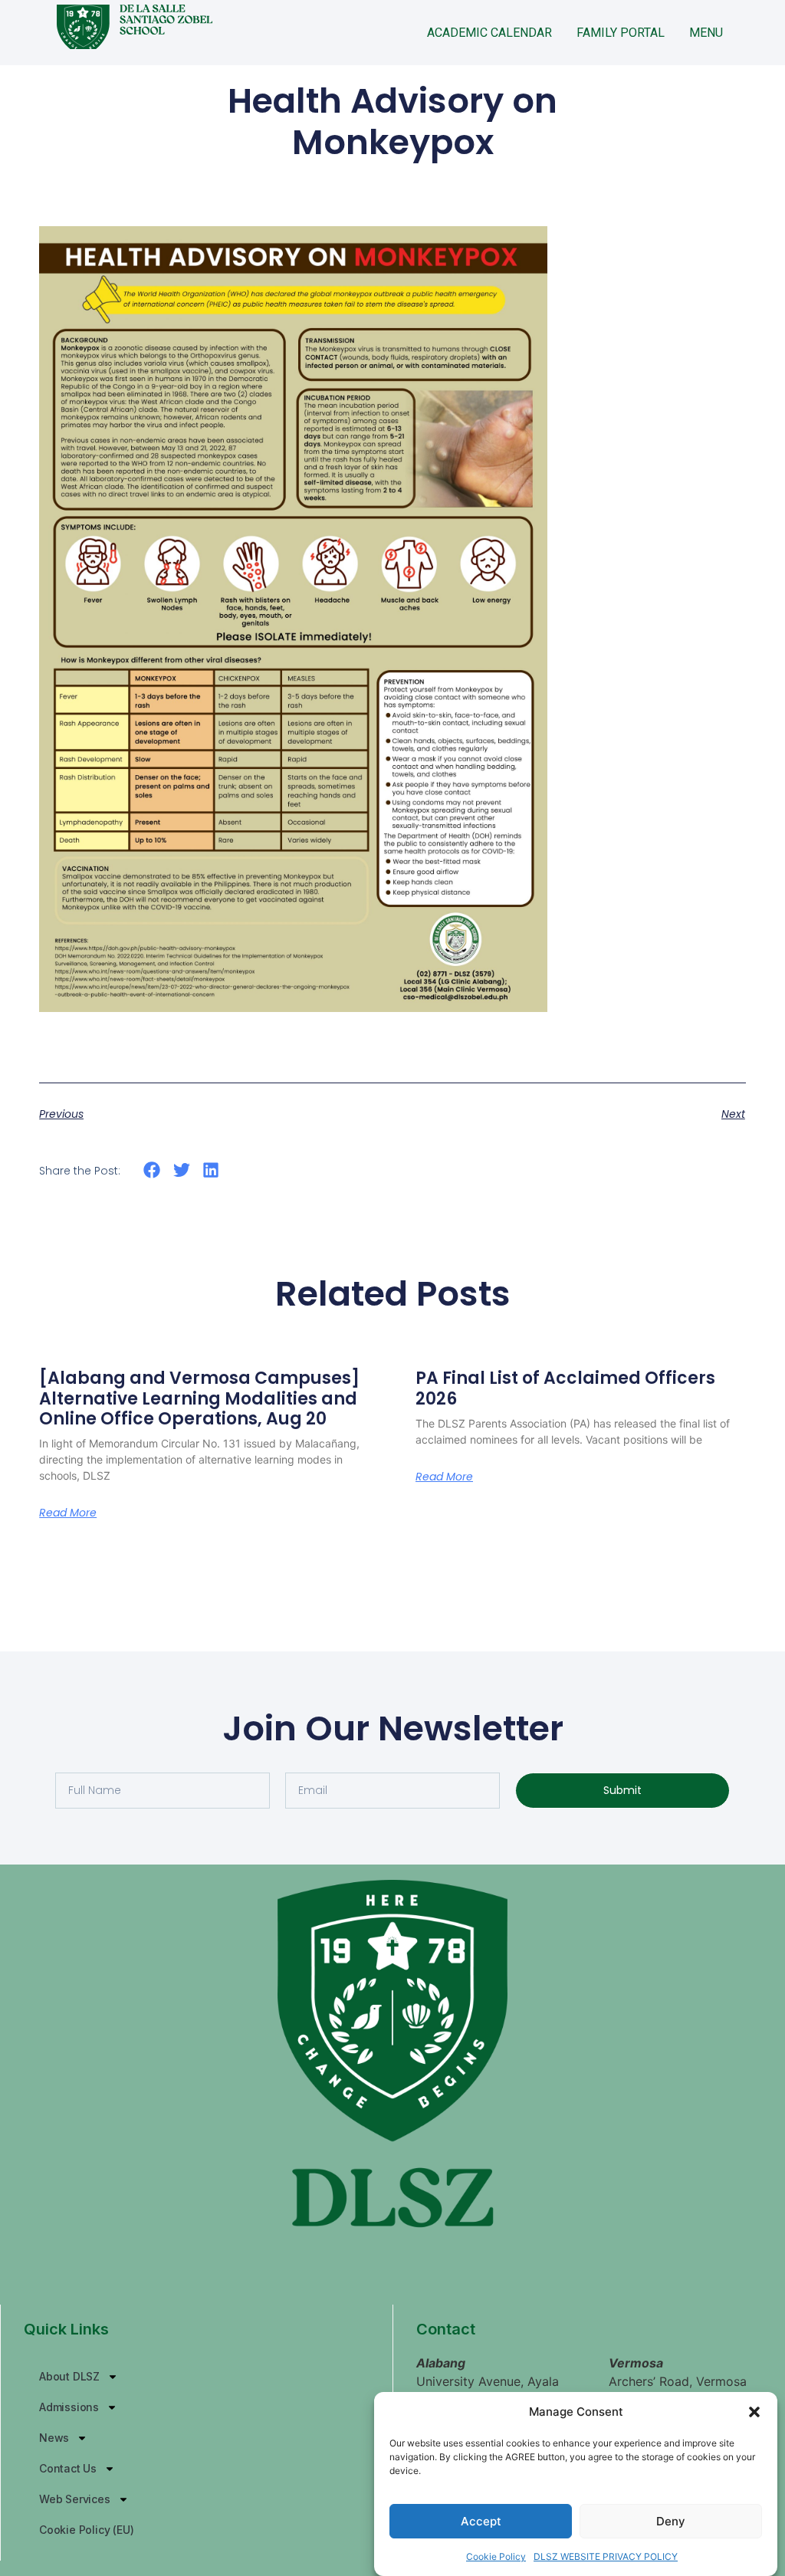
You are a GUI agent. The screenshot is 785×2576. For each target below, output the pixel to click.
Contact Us (68, 2468)
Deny (671, 2521)
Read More (68, 1513)
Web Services (75, 2499)
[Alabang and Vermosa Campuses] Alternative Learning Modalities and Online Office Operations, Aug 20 (199, 1398)
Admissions (69, 2407)
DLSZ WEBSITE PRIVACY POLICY (606, 2556)
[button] (754, 2412)
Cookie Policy (496, 2556)
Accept (481, 2521)
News (54, 2438)
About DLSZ (69, 2376)
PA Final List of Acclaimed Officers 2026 (565, 1388)
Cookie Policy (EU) (86, 2530)
